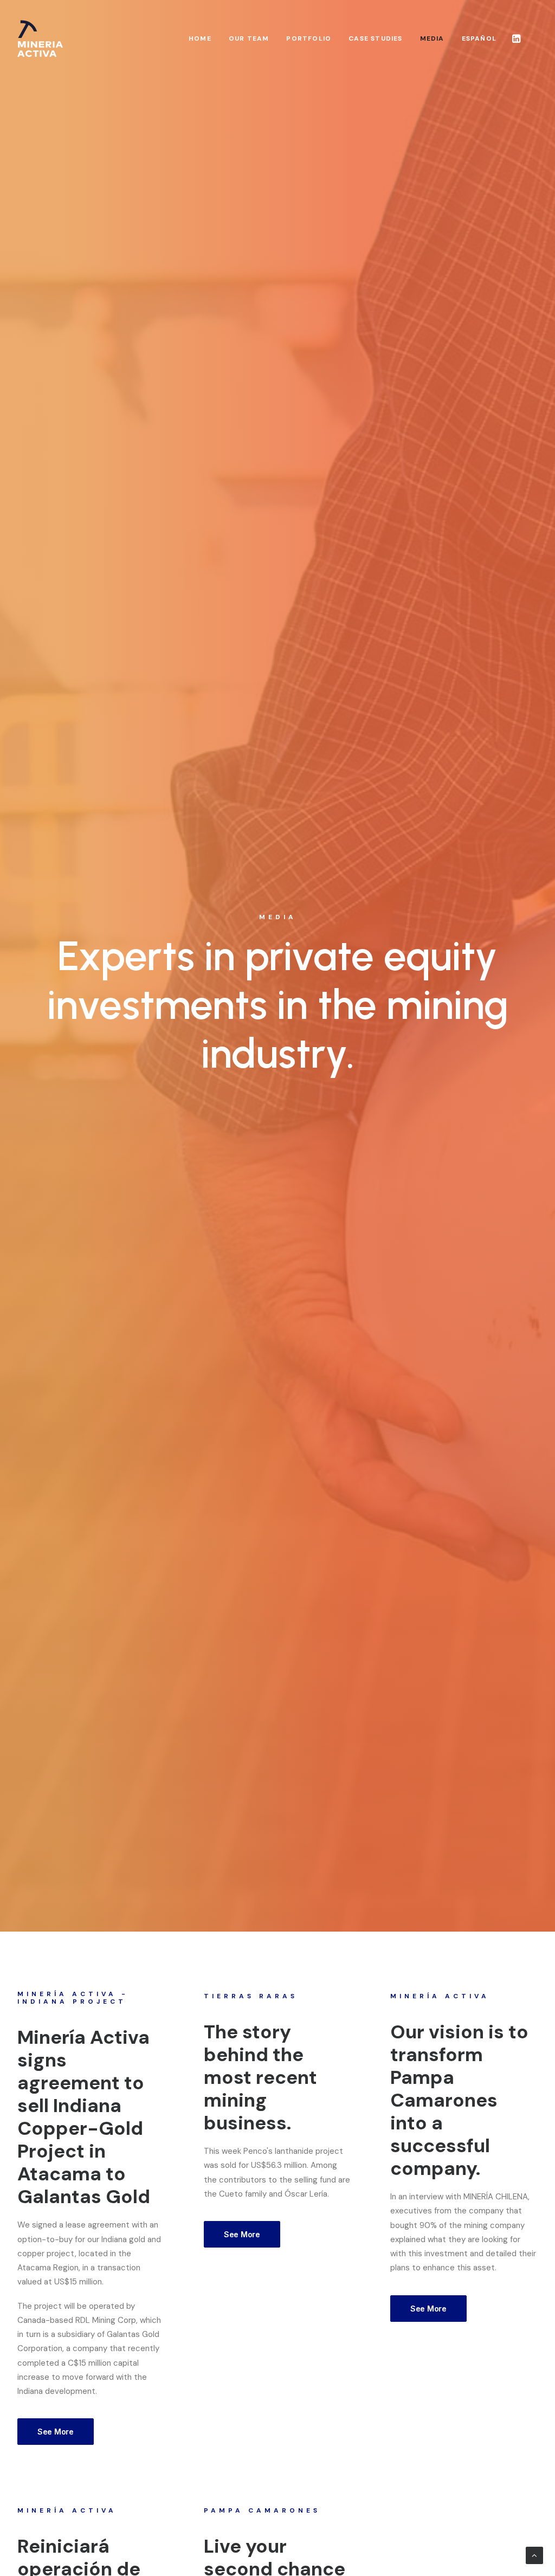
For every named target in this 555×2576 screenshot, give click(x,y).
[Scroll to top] (534, 2555)
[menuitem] (200, 38)
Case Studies (375, 38)
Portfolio (309, 38)
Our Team (249, 38)
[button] (517, 38)
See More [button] (56, 2432)
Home (200, 38)
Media (432, 38)
